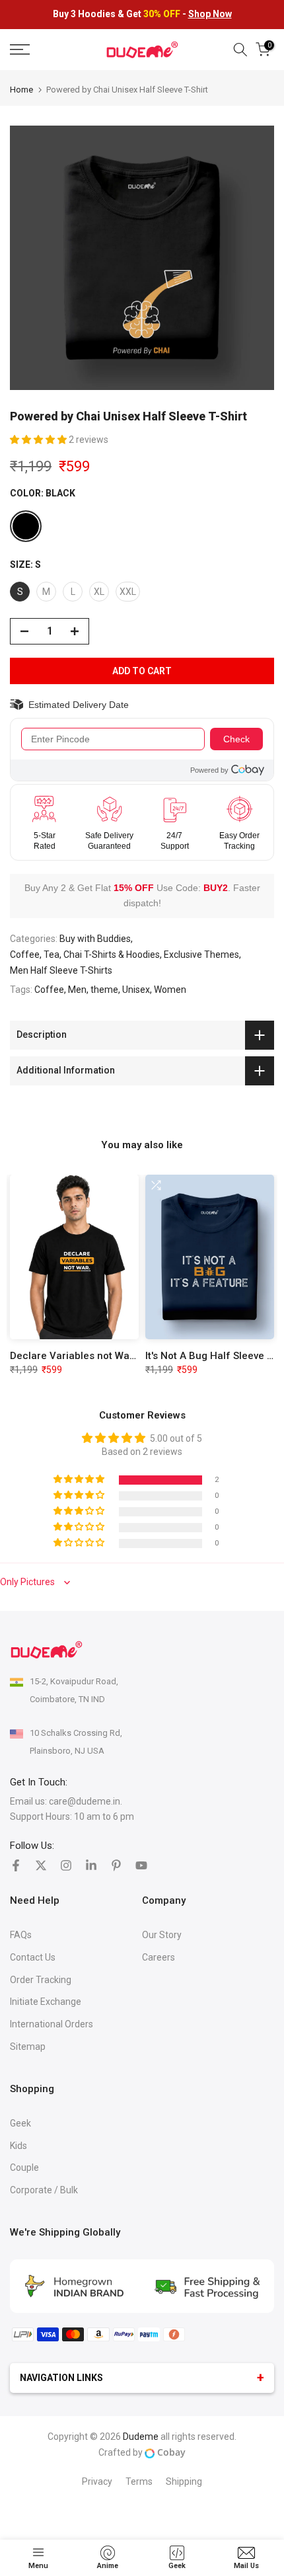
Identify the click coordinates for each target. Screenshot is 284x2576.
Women (170, 990)
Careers (159, 1957)
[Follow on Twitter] (41, 1865)
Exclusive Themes (201, 955)
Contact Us (33, 1957)
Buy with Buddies (95, 939)
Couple (24, 2167)
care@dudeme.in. (86, 1801)
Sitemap (28, 2047)
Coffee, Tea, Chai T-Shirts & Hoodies (85, 955)
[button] (39, 440)
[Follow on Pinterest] (116, 1865)
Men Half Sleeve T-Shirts (61, 970)
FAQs (21, 1935)
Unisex (136, 990)
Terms (139, 2481)
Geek (20, 2123)
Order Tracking (41, 1980)
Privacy (97, 2481)
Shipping (184, 2481)
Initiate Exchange (46, 2002)
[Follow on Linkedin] (91, 1865)
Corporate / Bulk (44, 2190)
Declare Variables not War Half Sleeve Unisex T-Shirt (134, 1356)
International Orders (52, 2024)
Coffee (49, 990)
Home (21, 90)
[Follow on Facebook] (16, 1865)
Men (77, 990)
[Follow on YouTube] (141, 1865)
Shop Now (210, 14)
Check (236, 739)
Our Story (162, 1935)
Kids (18, 2146)
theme (104, 990)
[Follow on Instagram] (66, 1865)
